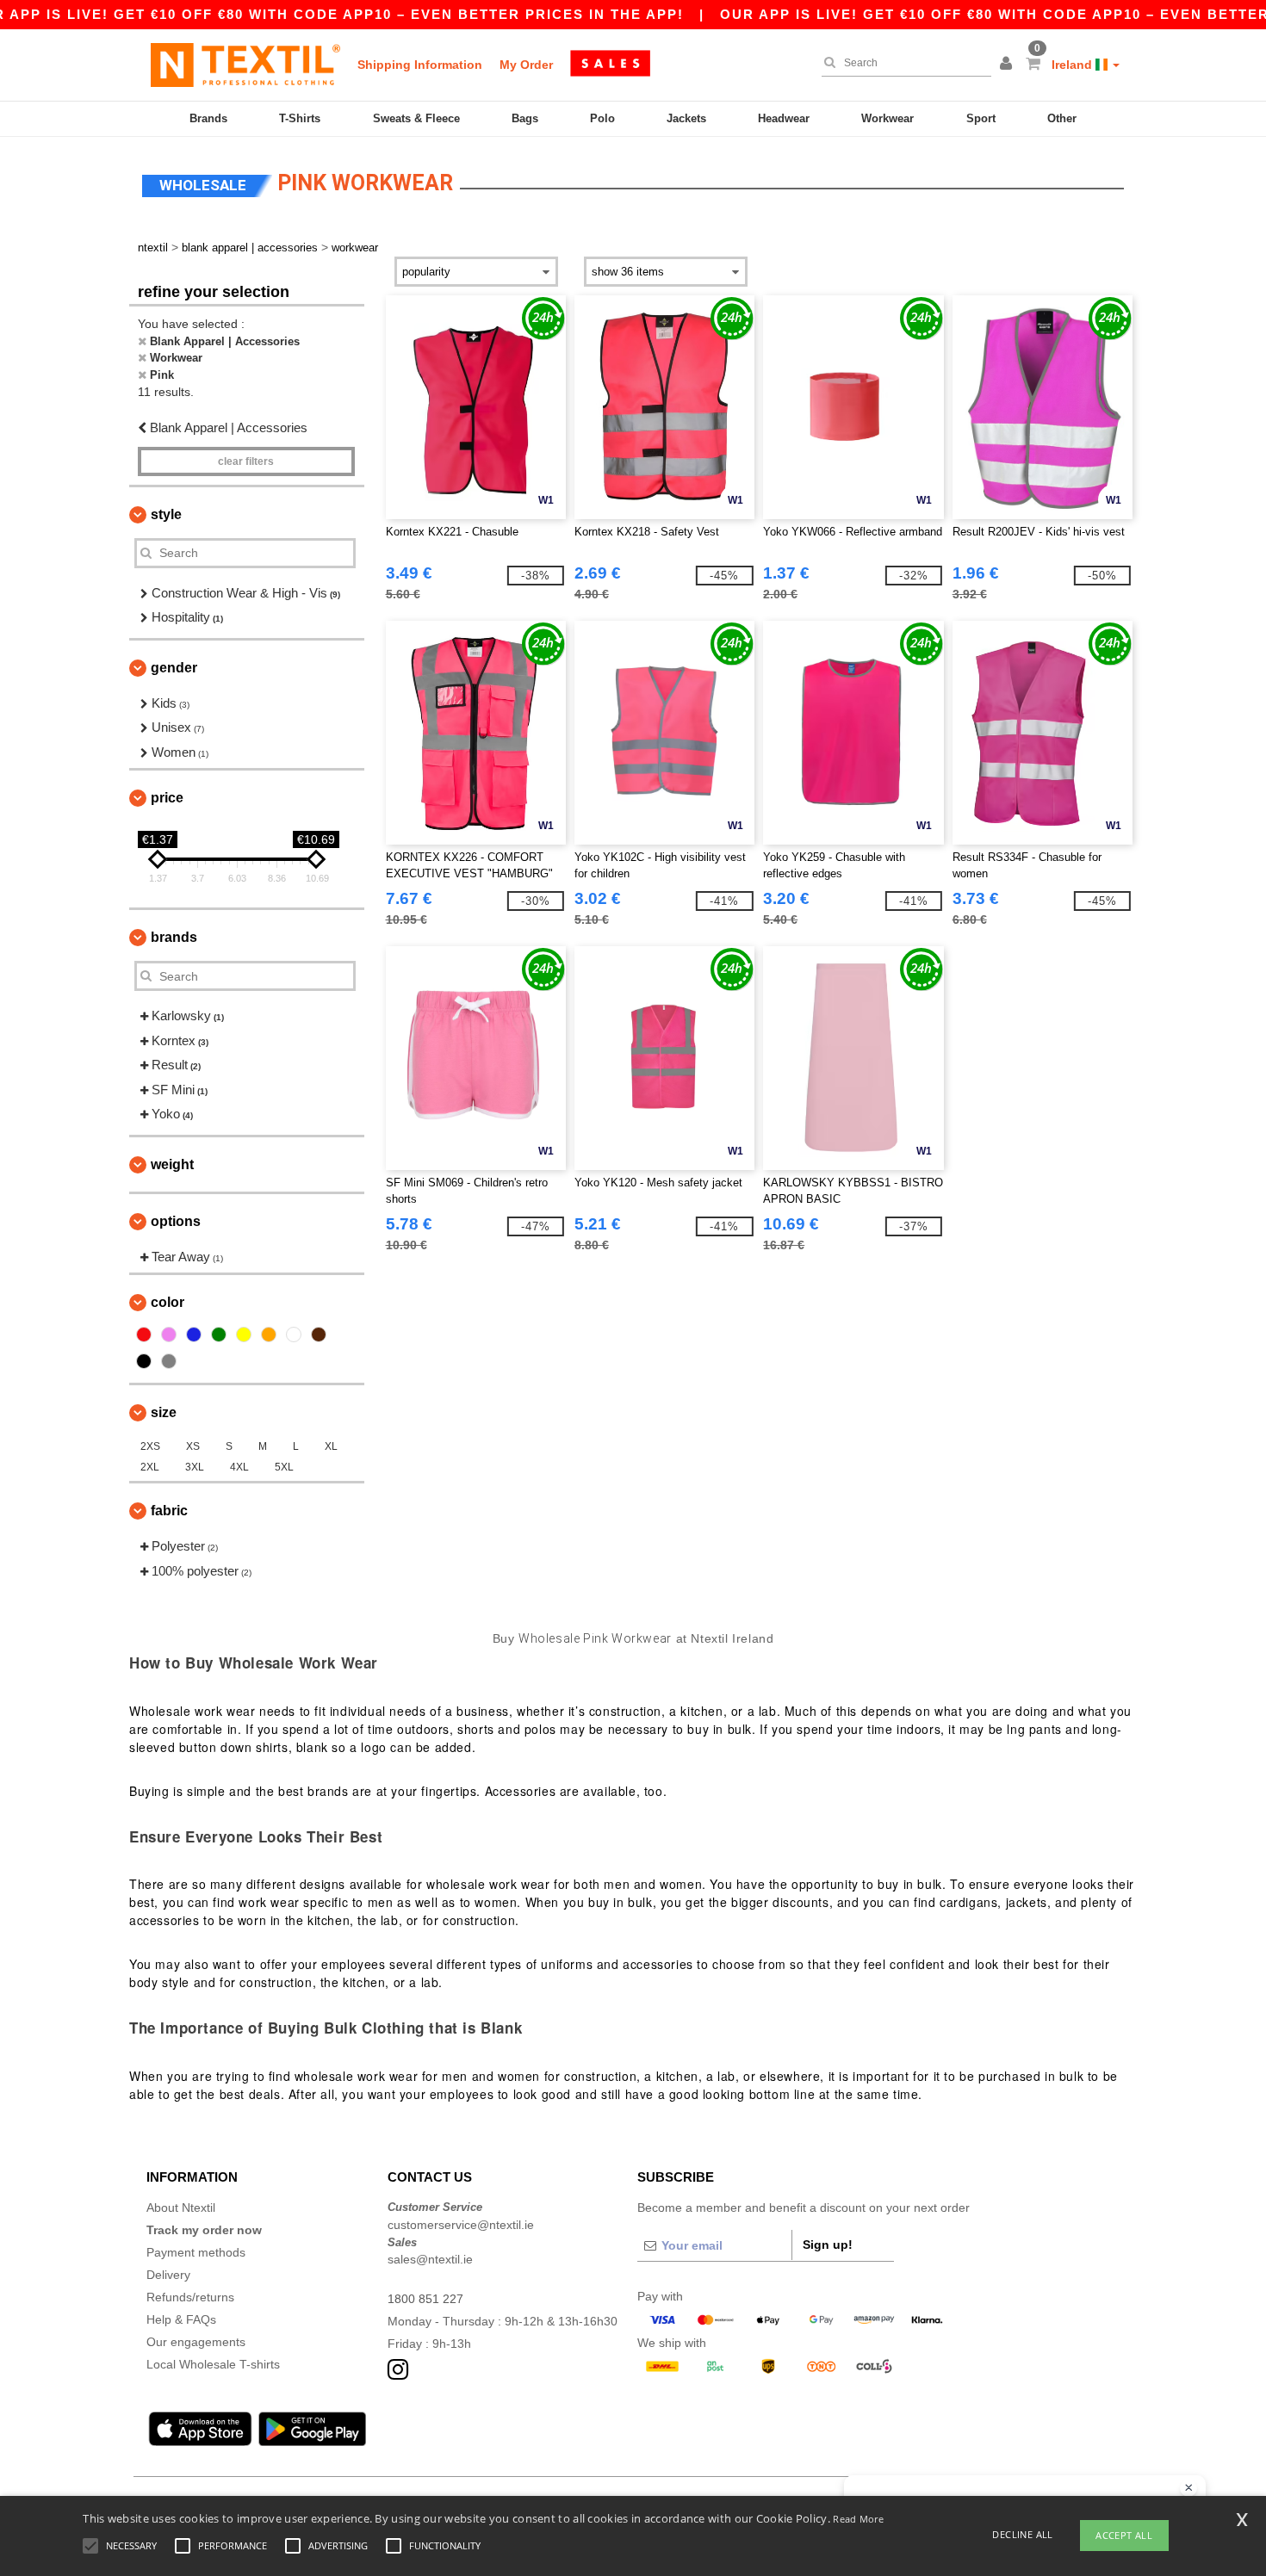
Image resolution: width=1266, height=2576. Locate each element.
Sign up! (828, 2245)
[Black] (144, 1361)
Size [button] (164, 1412)
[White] (294, 1334)
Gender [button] (174, 668)
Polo (602, 118)
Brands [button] (174, 937)
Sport (981, 118)
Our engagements (196, 2342)
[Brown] (319, 1334)
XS (193, 1446)
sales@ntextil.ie (430, 2259)
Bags (525, 118)
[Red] (144, 1334)
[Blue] (194, 1334)
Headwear (784, 118)
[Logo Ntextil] (245, 65)
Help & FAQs (181, 2319)
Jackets (686, 118)
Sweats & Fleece (416, 118)
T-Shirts (300, 118)
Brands (208, 118)
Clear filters (246, 461)
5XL (284, 1467)
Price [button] (167, 798)
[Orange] (269, 1334)
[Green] (219, 1334)
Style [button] (166, 514)
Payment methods (196, 2252)
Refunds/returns (190, 2297)
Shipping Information (420, 65)
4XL (239, 1467)
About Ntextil (181, 2208)
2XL (150, 1467)
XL (331, 1446)
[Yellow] (244, 1334)
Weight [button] (172, 1164)
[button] (1008, 65)
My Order (526, 65)
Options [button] (176, 1221)
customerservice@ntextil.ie (461, 2225)
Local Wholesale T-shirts (213, 2364)
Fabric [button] (169, 1511)
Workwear (887, 118)
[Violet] (169, 1334)
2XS (150, 1446)
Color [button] (168, 1302)
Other (1062, 118)
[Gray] (169, 1361)
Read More (858, 2519)
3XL (195, 1467)
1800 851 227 (425, 2299)
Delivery (168, 2275)
